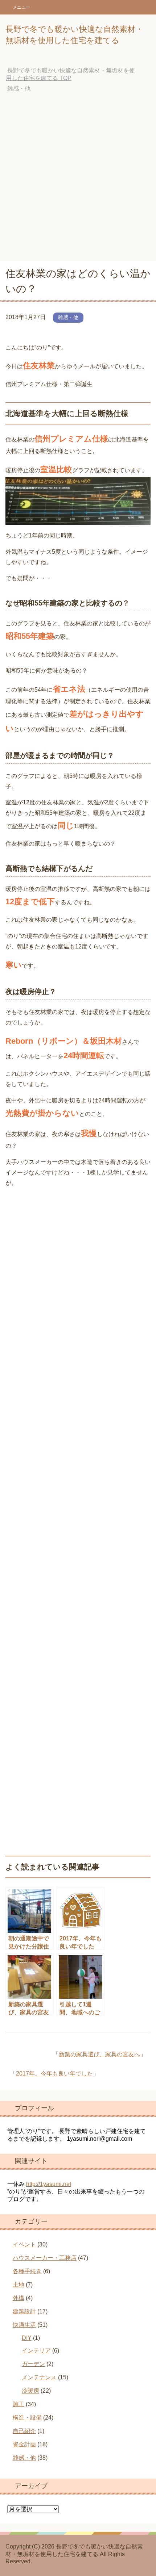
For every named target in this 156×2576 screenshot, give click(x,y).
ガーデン (33, 2364)
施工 (19, 2404)
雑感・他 (68, 317)
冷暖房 (30, 2391)
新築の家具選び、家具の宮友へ (99, 2054)
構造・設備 (27, 2418)
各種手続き (27, 2271)
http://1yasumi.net (49, 2184)
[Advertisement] (78, 179)
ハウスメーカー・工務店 (45, 2258)
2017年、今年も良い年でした (54, 2074)
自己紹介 (24, 2431)
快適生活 (24, 2325)
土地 (19, 2285)
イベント (24, 2244)
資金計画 (24, 2444)
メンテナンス (39, 2377)
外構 (19, 2298)
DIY (27, 2338)
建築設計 (24, 2311)
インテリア (36, 2351)
